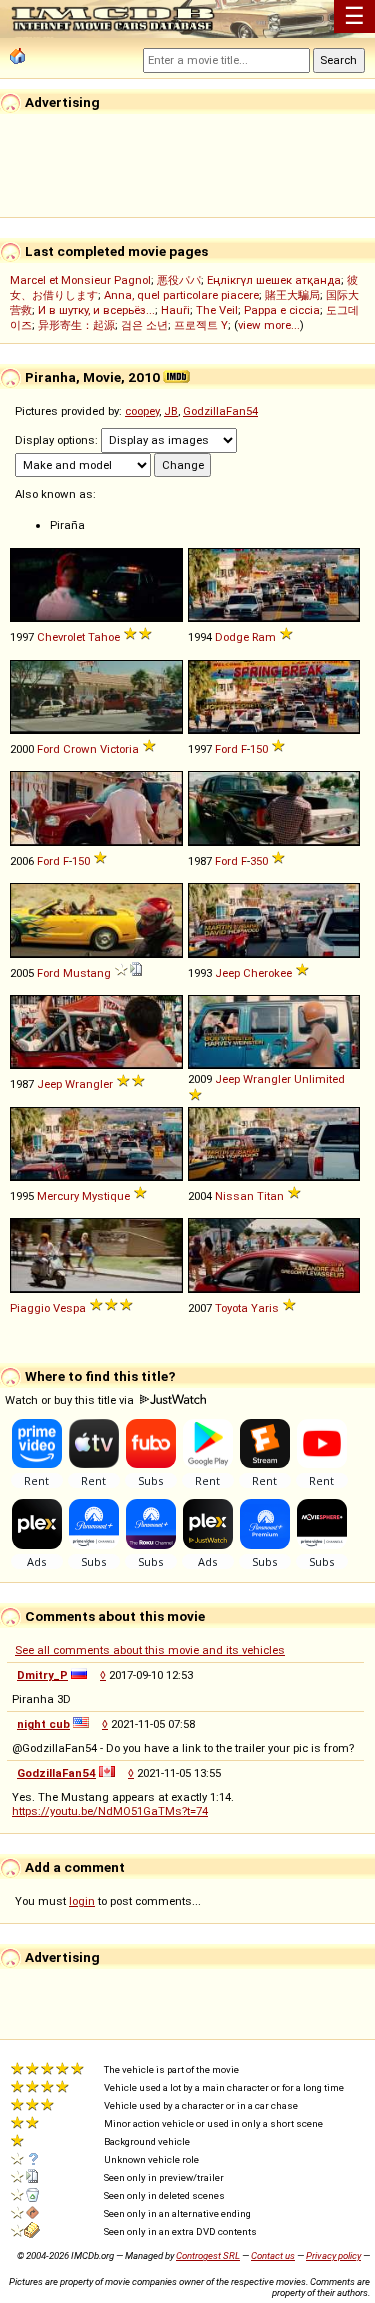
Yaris (265, 1308)
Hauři (175, 310)
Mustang (87, 973)
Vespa (69, 1308)
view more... (269, 325)
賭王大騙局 (292, 295)
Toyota (231, 1308)
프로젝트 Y (201, 325)
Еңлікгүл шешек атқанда (274, 280)
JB (171, 411)
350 (259, 861)
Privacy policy (333, 2255)
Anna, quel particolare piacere (181, 295)
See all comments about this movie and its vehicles (150, 1650)
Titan (270, 1196)
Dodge (232, 637)
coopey (142, 411)
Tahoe (104, 637)
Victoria (119, 749)
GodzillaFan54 (220, 411)
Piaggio (30, 1308)
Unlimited (319, 1079)
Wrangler (89, 1084)
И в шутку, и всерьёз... (96, 310)
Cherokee (267, 973)
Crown (80, 749)
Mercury (58, 1196)
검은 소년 (144, 325)
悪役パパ (179, 280)
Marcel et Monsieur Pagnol (80, 280)
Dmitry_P (42, 1675)
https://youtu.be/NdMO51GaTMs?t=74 (110, 1811)
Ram (264, 637)
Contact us (273, 2255)
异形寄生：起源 (76, 325)
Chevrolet (61, 637)
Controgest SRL (208, 2255)
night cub (43, 1724)
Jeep (227, 973)
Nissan (234, 1196)
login (82, 1901)
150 (259, 749)
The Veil (217, 310)
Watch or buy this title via (71, 1400)
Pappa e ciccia (282, 310)
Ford (48, 749)
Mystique (106, 1196)
